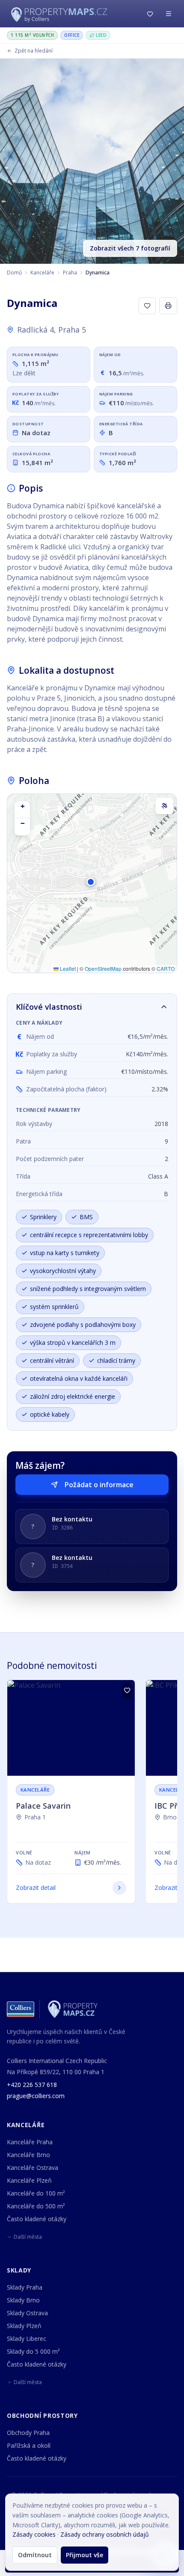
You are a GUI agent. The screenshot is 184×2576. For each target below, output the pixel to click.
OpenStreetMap (103, 968)
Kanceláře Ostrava (33, 2168)
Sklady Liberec (27, 2339)
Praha (70, 273)
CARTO (166, 968)
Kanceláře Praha (30, 2142)
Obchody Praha (28, 2433)
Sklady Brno (23, 2300)
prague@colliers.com (36, 2096)
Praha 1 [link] (35, 1817)
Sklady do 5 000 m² (33, 2351)
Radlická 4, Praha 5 (52, 330)
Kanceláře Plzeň (29, 2180)
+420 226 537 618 (32, 2085)
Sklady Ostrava (27, 2313)
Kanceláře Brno (28, 2155)
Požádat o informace (99, 1485)
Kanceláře (42, 273)
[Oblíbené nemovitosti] (150, 14)
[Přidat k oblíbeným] (147, 306)
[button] (92, 886)
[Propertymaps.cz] (61, 14)
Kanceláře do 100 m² (36, 2193)
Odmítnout (35, 2555)
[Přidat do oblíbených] (127, 1691)
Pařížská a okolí (29, 2445)
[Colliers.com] (21, 2009)
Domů (14, 273)
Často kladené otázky (37, 2219)
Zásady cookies (34, 2534)
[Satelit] (164, 806)
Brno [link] (170, 1817)
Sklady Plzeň (24, 2326)
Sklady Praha (25, 2287)
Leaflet (67, 968)
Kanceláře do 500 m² (36, 2206)
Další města (28, 2237)
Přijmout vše (85, 2555)
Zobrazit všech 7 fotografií (130, 248)
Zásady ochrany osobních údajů (105, 2534)
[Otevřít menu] (169, 14)
